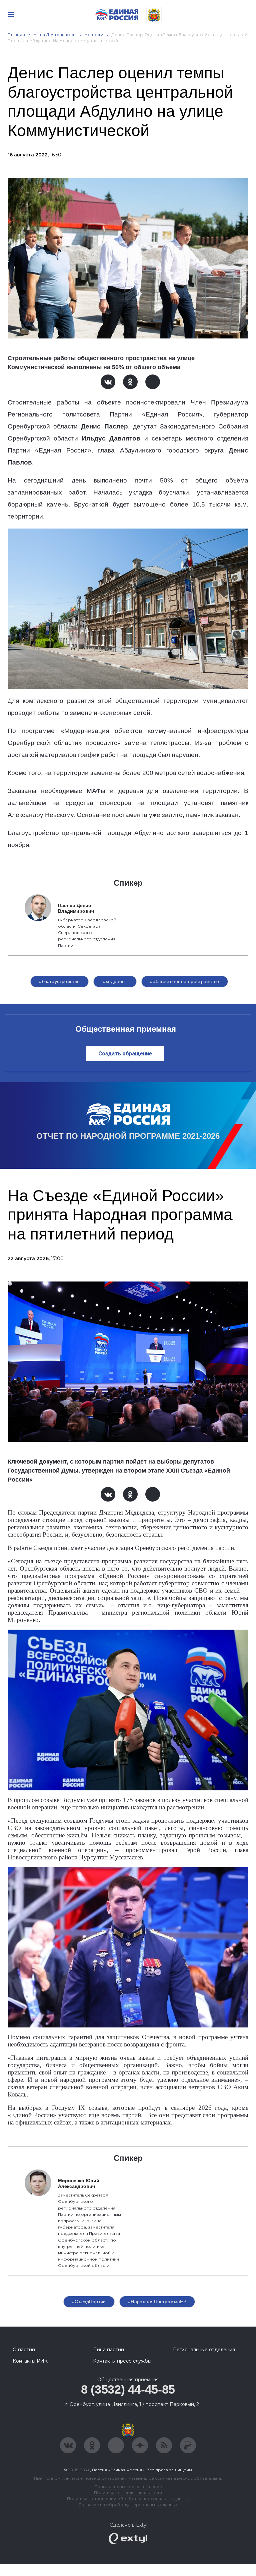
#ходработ (115, 981)
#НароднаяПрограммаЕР (157, 2302)
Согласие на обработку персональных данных (128, 2504)
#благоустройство (59, 981)
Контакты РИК (30, 2361)
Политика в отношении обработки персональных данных (128, 2498)
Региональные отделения (204, 2350)
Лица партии (108, 2350)
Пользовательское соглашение (128, 2486)
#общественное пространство (185, 981)
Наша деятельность (55, 35)
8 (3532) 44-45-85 (128, 2389)
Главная (16, 35)
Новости (94, 35)
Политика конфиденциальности (128, 2492)
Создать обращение (125, 1054)
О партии (24, 2350)
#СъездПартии (89, 2302)
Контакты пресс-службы (122, 2361)
